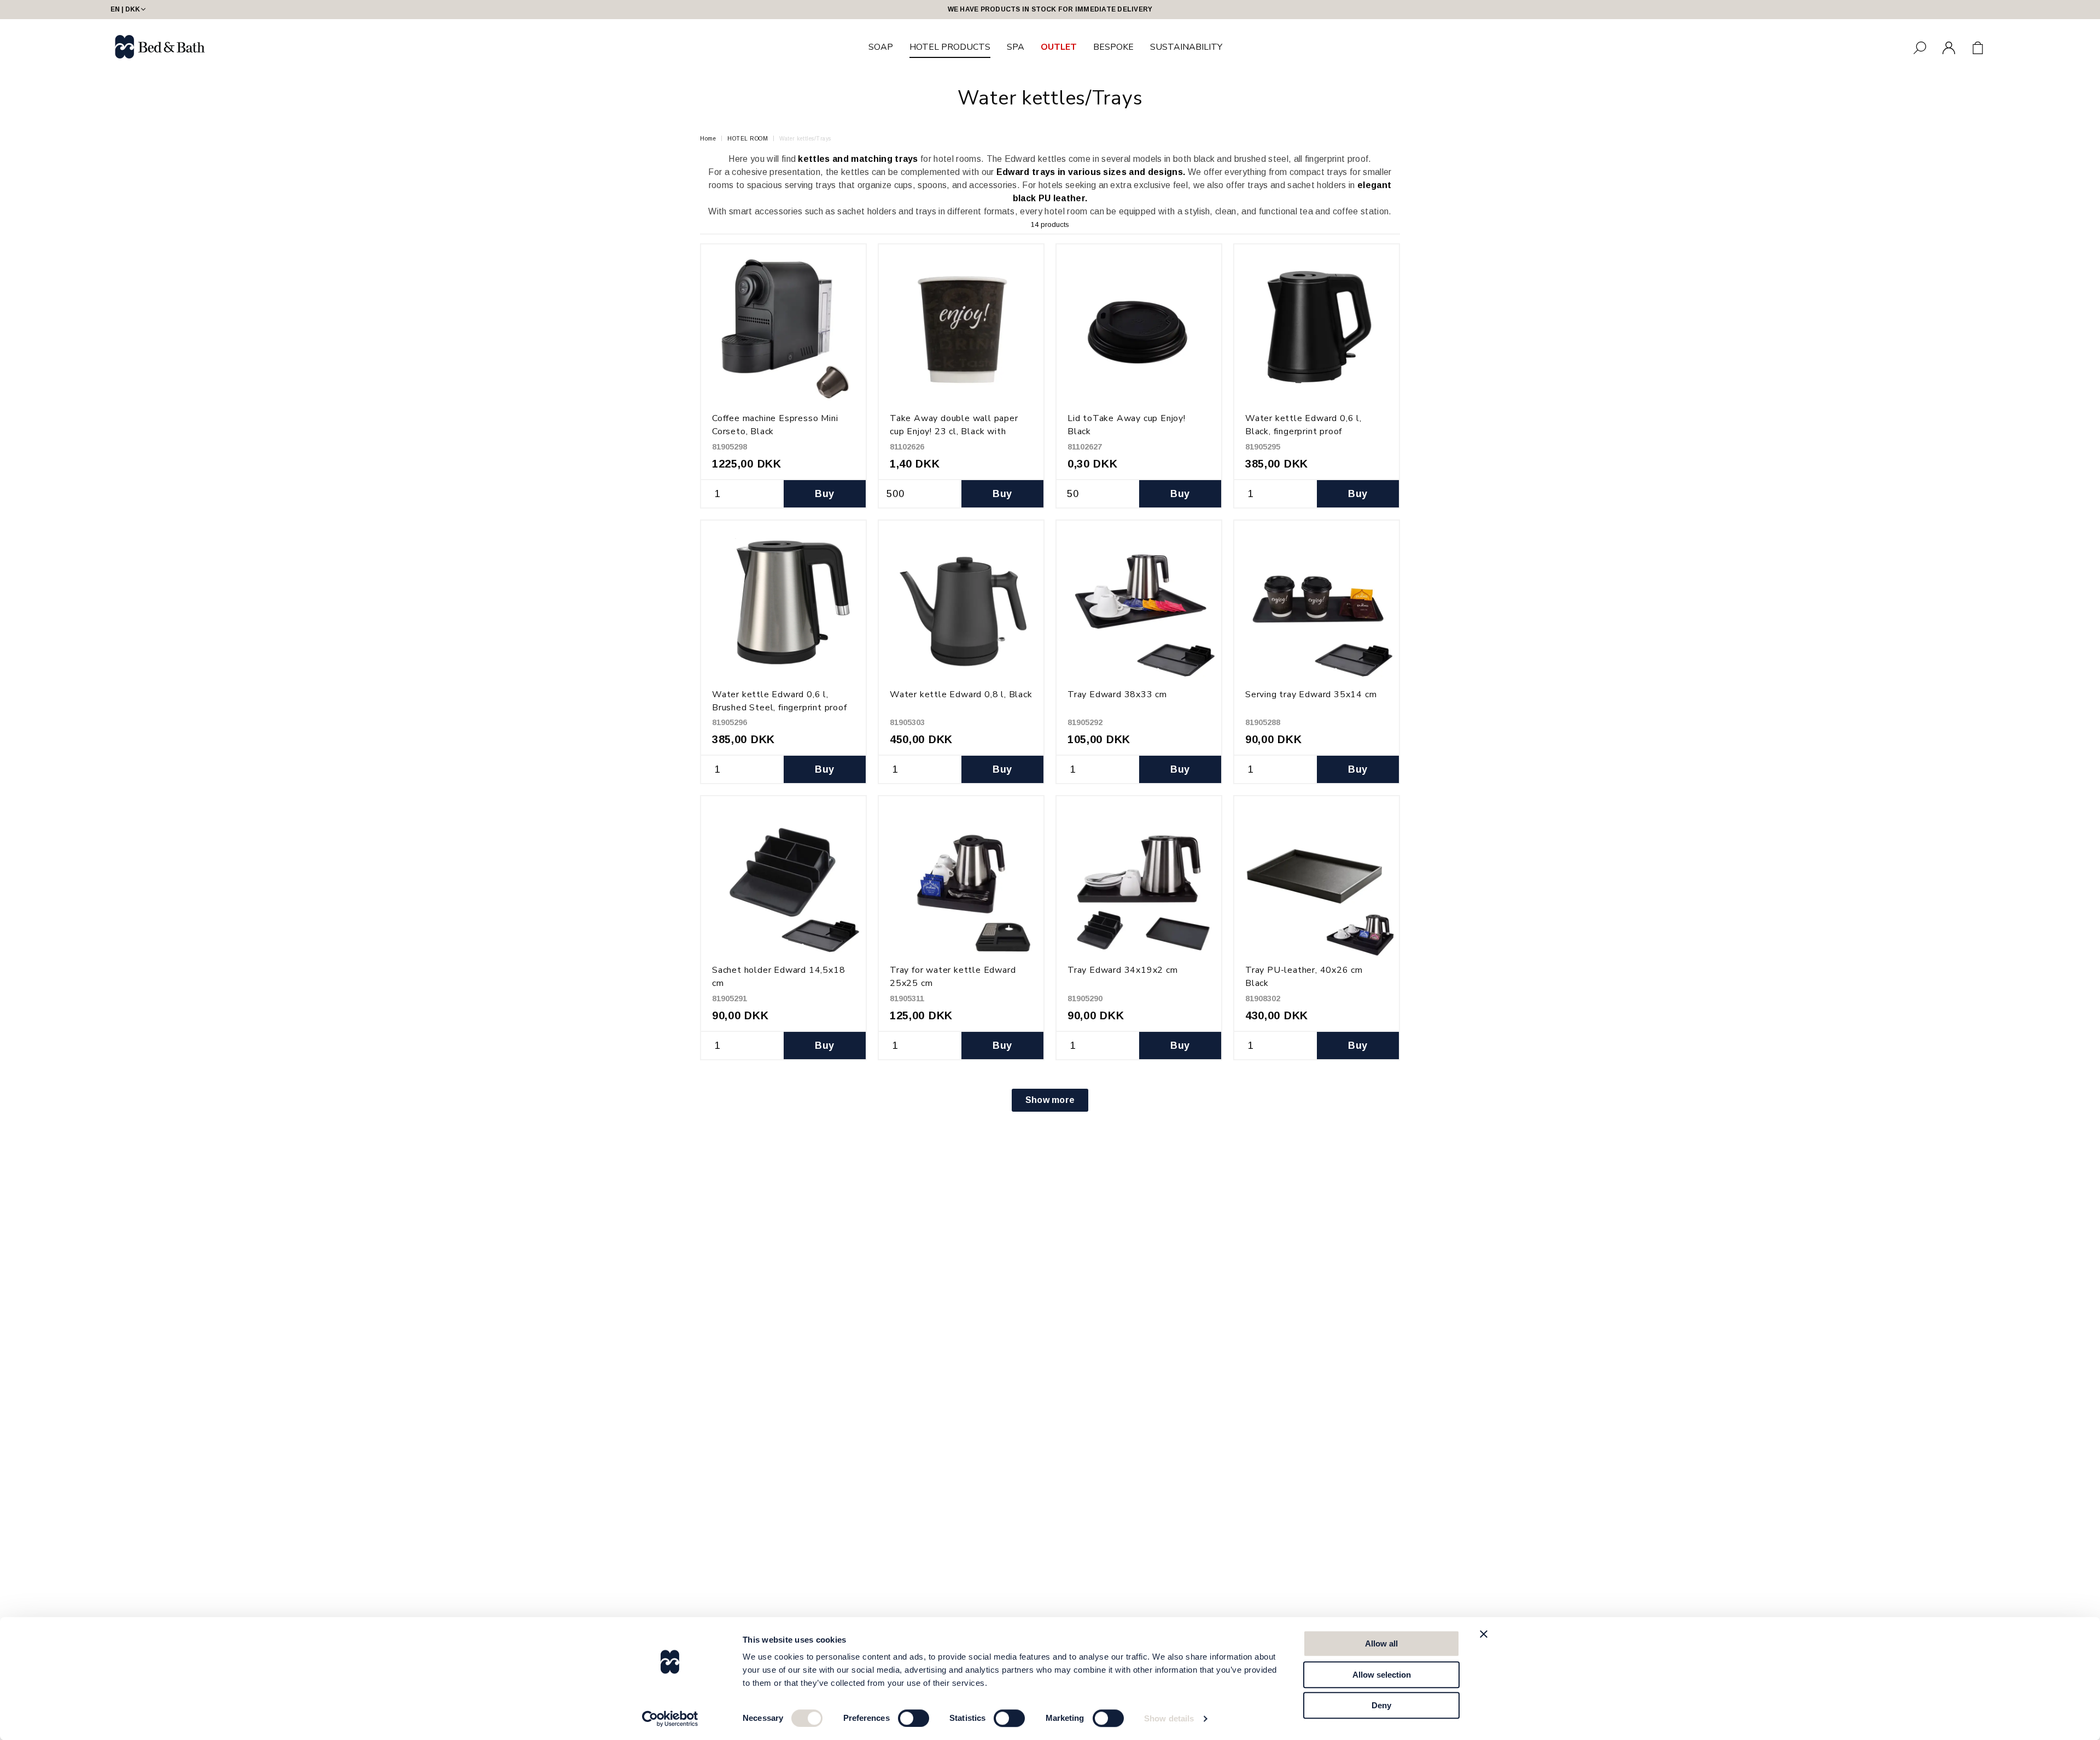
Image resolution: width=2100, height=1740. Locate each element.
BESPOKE (1113, 47)
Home (708, 139)
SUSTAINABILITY (1186, 47)
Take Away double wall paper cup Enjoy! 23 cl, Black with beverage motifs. (954, 431)
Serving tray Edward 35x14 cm (1311, 694)
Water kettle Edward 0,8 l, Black (961, 694)
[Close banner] (1484, 1634)
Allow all (1381, 1643)
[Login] (1949, 48)
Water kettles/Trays (805, 139)
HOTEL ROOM (748, 139)
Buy (824, 494)
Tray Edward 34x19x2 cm (1123, 970)
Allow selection (1382, 1675)
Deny (1381, 1705)
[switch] (914, 1718)
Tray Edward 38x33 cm (1117, 694)
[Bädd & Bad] (160, 47)
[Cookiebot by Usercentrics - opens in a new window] (670, 1719)
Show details (1169, 1718)
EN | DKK (125, 9)
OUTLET (1059, 47)
